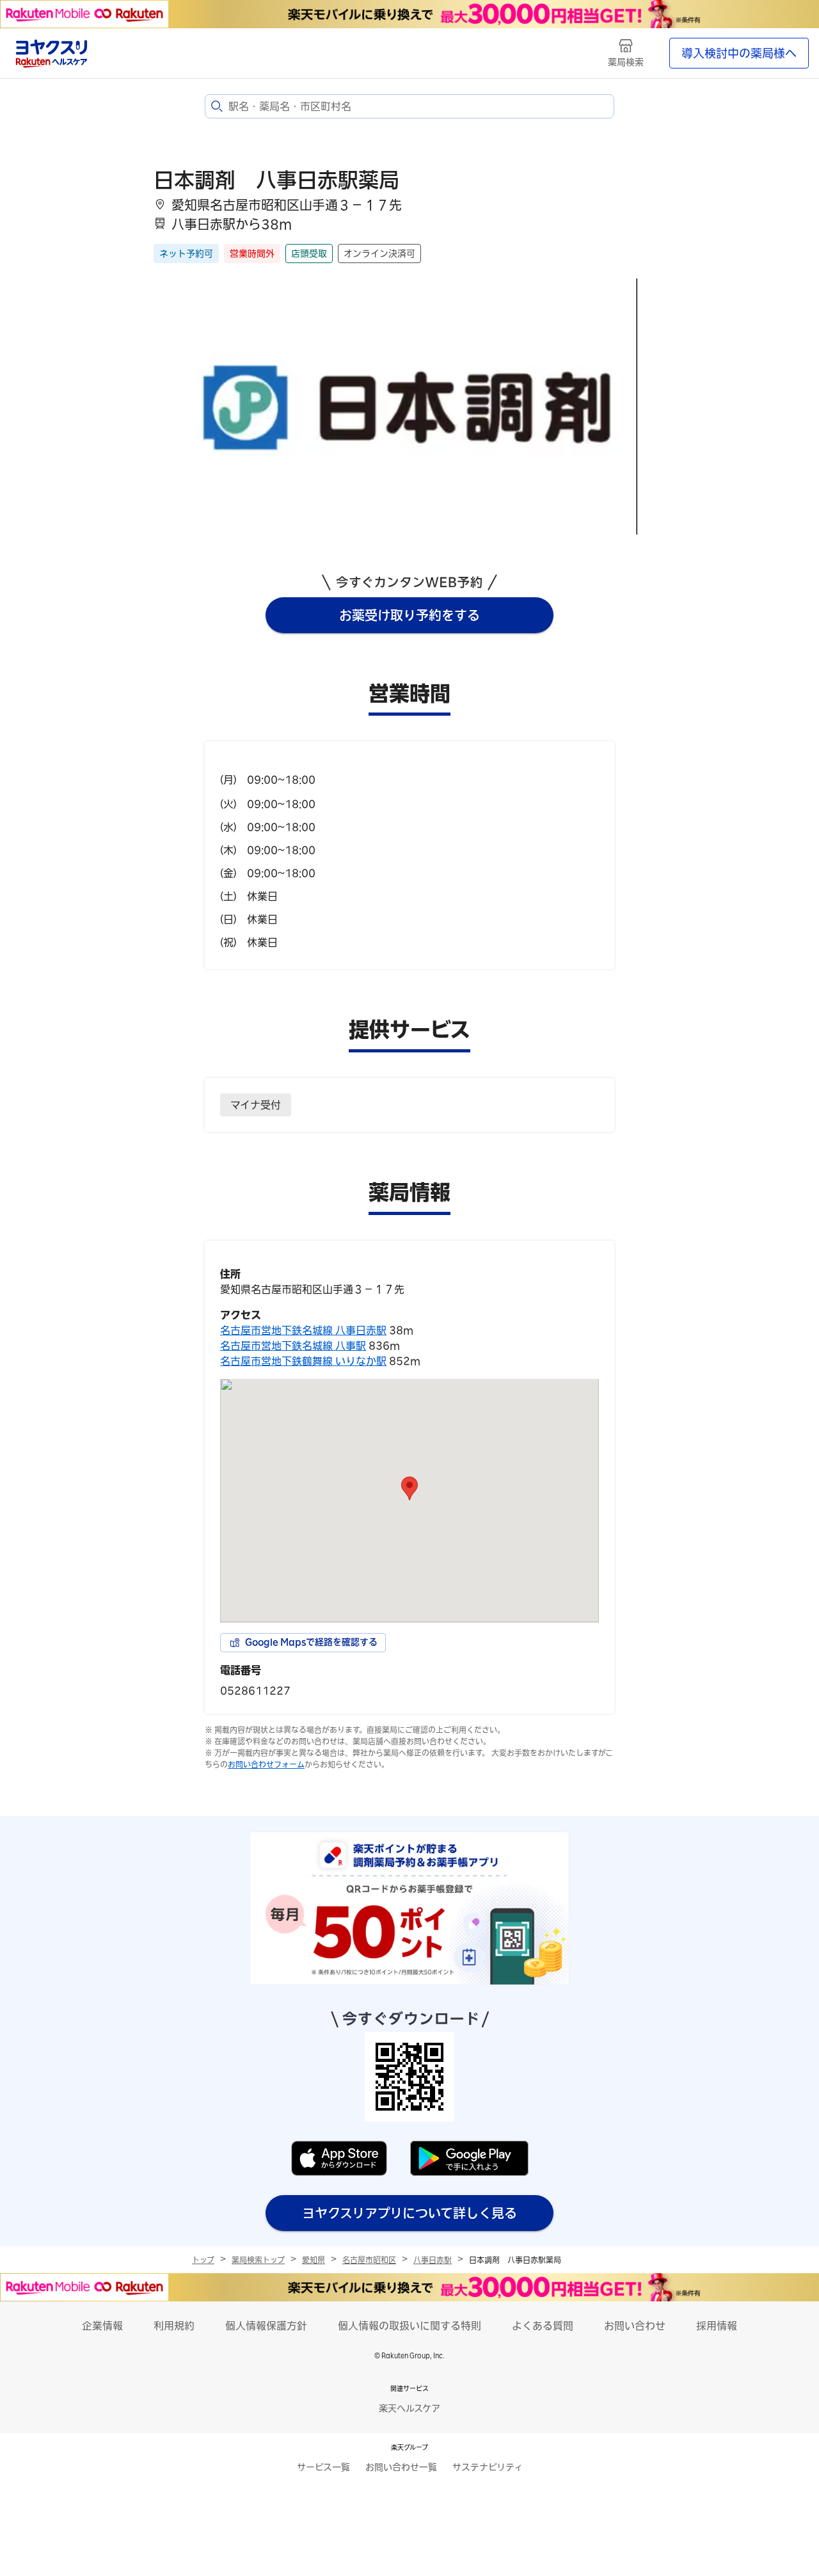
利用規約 (174, 2326)
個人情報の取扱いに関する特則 (409, 2326)
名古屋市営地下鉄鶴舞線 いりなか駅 (303, 1361)
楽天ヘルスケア (409, 2408)
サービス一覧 (323, 2467)
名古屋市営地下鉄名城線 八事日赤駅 (303, 1330)
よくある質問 (543, 2326)
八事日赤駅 (433, 2260)
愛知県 (314, 2260)
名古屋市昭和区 (369, 2260)
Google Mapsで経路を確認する (311, 1642)
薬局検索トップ (258, 2260)
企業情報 (102, 2326)
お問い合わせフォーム (266, 1764)
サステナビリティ (488, 2467)
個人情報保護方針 (266, 2326)
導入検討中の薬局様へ (739, 53)
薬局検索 (626, 62)
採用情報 (717, 2326)
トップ (203, 2260)
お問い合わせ (635, 2326)
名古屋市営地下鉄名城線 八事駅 (293, 1346)
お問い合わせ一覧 (401, 2467)
